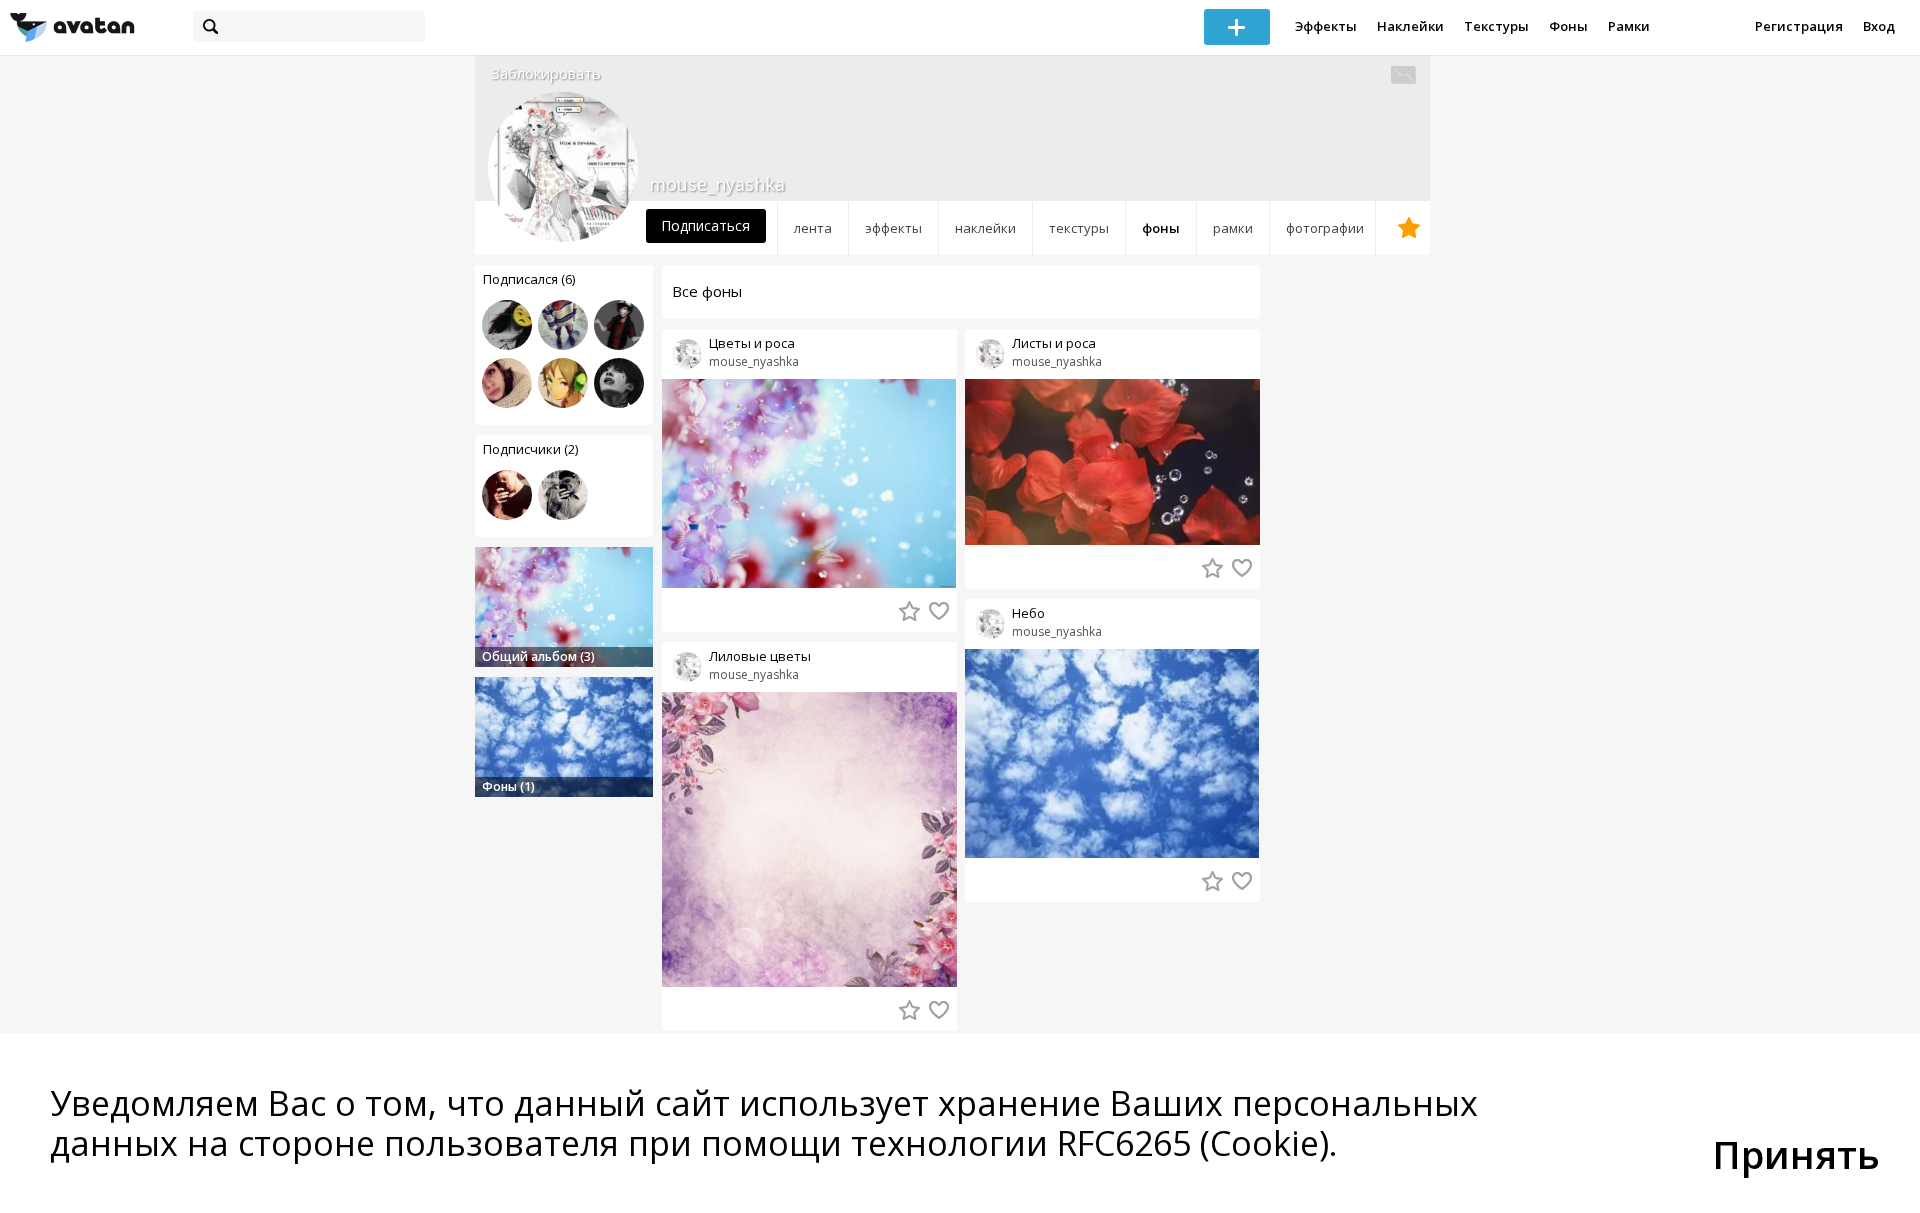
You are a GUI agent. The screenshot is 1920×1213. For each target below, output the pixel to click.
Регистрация (1799, 26)
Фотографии (1325, 228)
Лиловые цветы (760, 656)
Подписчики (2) (530, 449)
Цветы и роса (752, 343)
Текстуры (1496, 26)
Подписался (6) (529, 279)
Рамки (1629, 26)
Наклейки (1410, 26)
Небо (1028, 613)
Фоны (1568, 26)
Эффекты (1326, 26)
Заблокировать (546, 73)
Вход (1879, 26)
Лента (813, 228)
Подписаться (705, 225)
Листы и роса (1054, 343)
